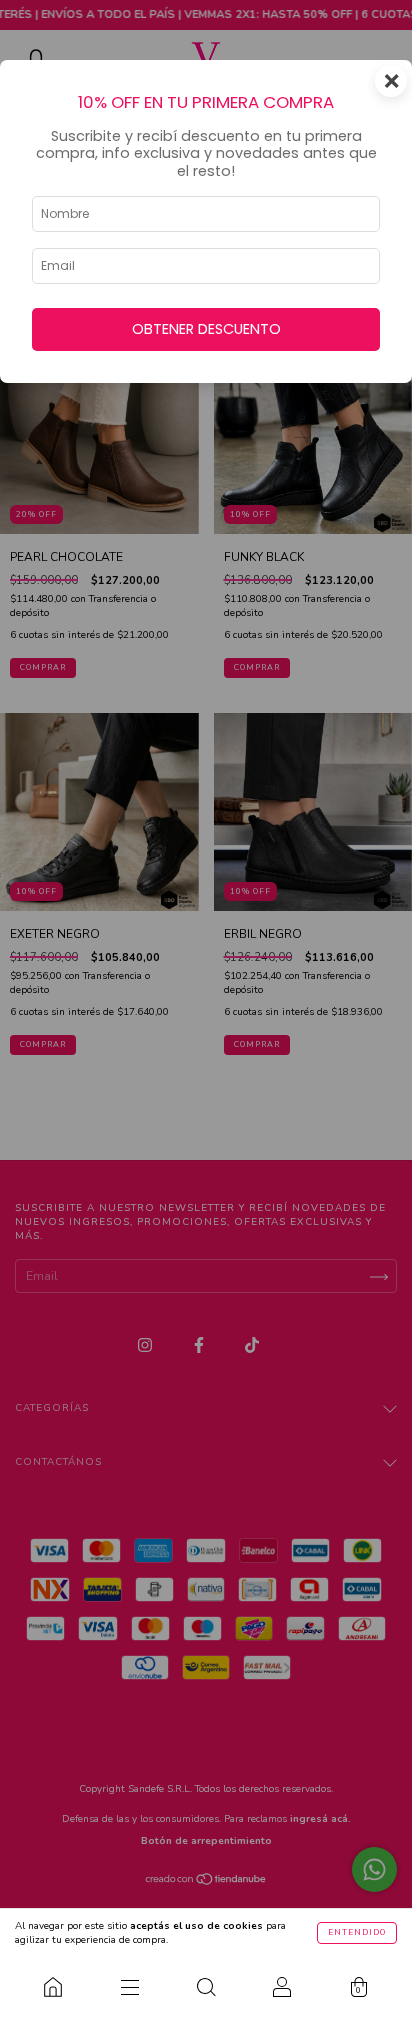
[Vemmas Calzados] (53, 1987)
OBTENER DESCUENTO (206, 329)
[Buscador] (206, 1987)
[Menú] (129, 1987)
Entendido (357, 1932)
